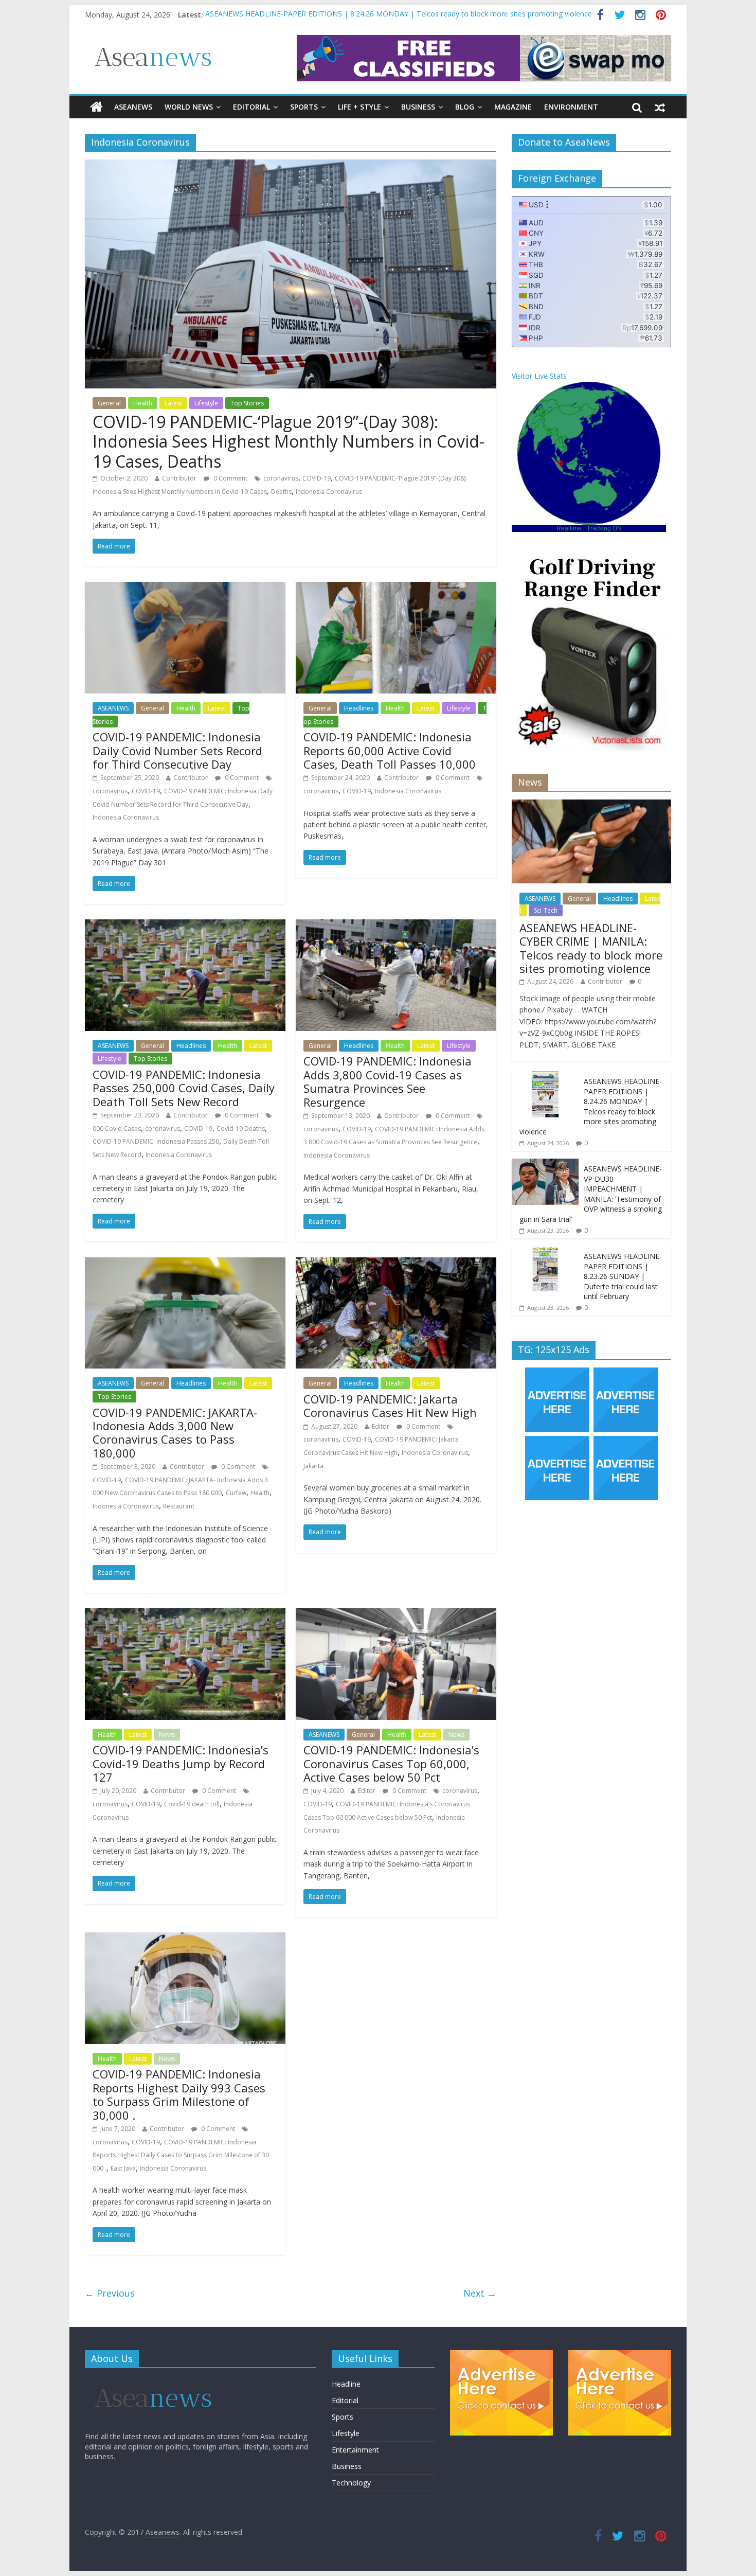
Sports (304, 107)
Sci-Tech (546, 910)
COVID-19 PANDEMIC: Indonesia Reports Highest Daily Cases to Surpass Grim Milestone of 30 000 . (181, 2155)
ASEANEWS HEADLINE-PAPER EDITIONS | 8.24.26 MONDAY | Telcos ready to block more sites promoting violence (591, 1106)
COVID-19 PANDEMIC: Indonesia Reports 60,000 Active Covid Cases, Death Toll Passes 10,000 (390, 750)
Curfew (236, 1493)
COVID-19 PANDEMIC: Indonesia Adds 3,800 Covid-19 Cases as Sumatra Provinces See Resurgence (388, 1081)
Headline (346, 2384)
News (167, 1735)
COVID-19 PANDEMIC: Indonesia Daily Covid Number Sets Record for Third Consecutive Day (177, 750)
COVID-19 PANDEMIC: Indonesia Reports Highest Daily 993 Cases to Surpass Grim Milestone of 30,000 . (179, 2094)
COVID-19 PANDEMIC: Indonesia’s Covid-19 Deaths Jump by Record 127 (181, 1763)
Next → (480, 2293)
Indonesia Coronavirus (329, 492)
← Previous (110, 2293)
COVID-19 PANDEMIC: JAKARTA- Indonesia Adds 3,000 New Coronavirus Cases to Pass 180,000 (175, 1433)
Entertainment (355, 2450)
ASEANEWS (133, 107)
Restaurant (179, 1506)
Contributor (179, 478)
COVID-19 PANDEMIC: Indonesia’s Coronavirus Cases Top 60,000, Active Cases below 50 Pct (391, 1763)
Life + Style (359, 107)
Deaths (281, 492)
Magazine (513, 107)
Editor (381, 1426)
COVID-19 (317, 478)
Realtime (569, 528)
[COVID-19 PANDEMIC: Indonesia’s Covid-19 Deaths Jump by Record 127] (185, 1614)
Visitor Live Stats (539, 376)
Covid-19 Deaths (241, 1129)
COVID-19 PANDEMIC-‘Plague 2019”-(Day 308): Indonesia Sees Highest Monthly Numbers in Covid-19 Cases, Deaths (289, 441)
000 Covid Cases (117, 1129)
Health (143, 403)
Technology (351, 2483)
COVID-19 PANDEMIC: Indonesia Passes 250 (156, 1141)
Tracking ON (604, 528)
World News (189, 107)
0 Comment (230, 478)
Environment (571, 107)
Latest (173, 403)
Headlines (359, 708)
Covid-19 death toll (192, 1804)
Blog (465, 107)
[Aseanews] (96, 107)
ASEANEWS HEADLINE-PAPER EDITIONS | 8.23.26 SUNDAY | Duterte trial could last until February (623, 1276)
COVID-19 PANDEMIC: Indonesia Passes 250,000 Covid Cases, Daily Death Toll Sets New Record (184, 1088)
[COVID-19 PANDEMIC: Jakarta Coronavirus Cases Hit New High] (396, 1264)
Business (418, 107)
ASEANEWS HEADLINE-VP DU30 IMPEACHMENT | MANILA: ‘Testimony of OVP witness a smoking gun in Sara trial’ (591, 1194)
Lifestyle (206, 403)
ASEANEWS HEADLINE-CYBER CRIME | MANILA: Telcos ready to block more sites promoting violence (375, 11)
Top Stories (247, 403)
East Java (123, 2168)
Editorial (251, 107)
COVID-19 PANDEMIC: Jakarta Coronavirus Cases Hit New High (390, 1406)
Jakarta (313, 1466)
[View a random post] (660, 107)
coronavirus (281, 478)
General (109, 403)
